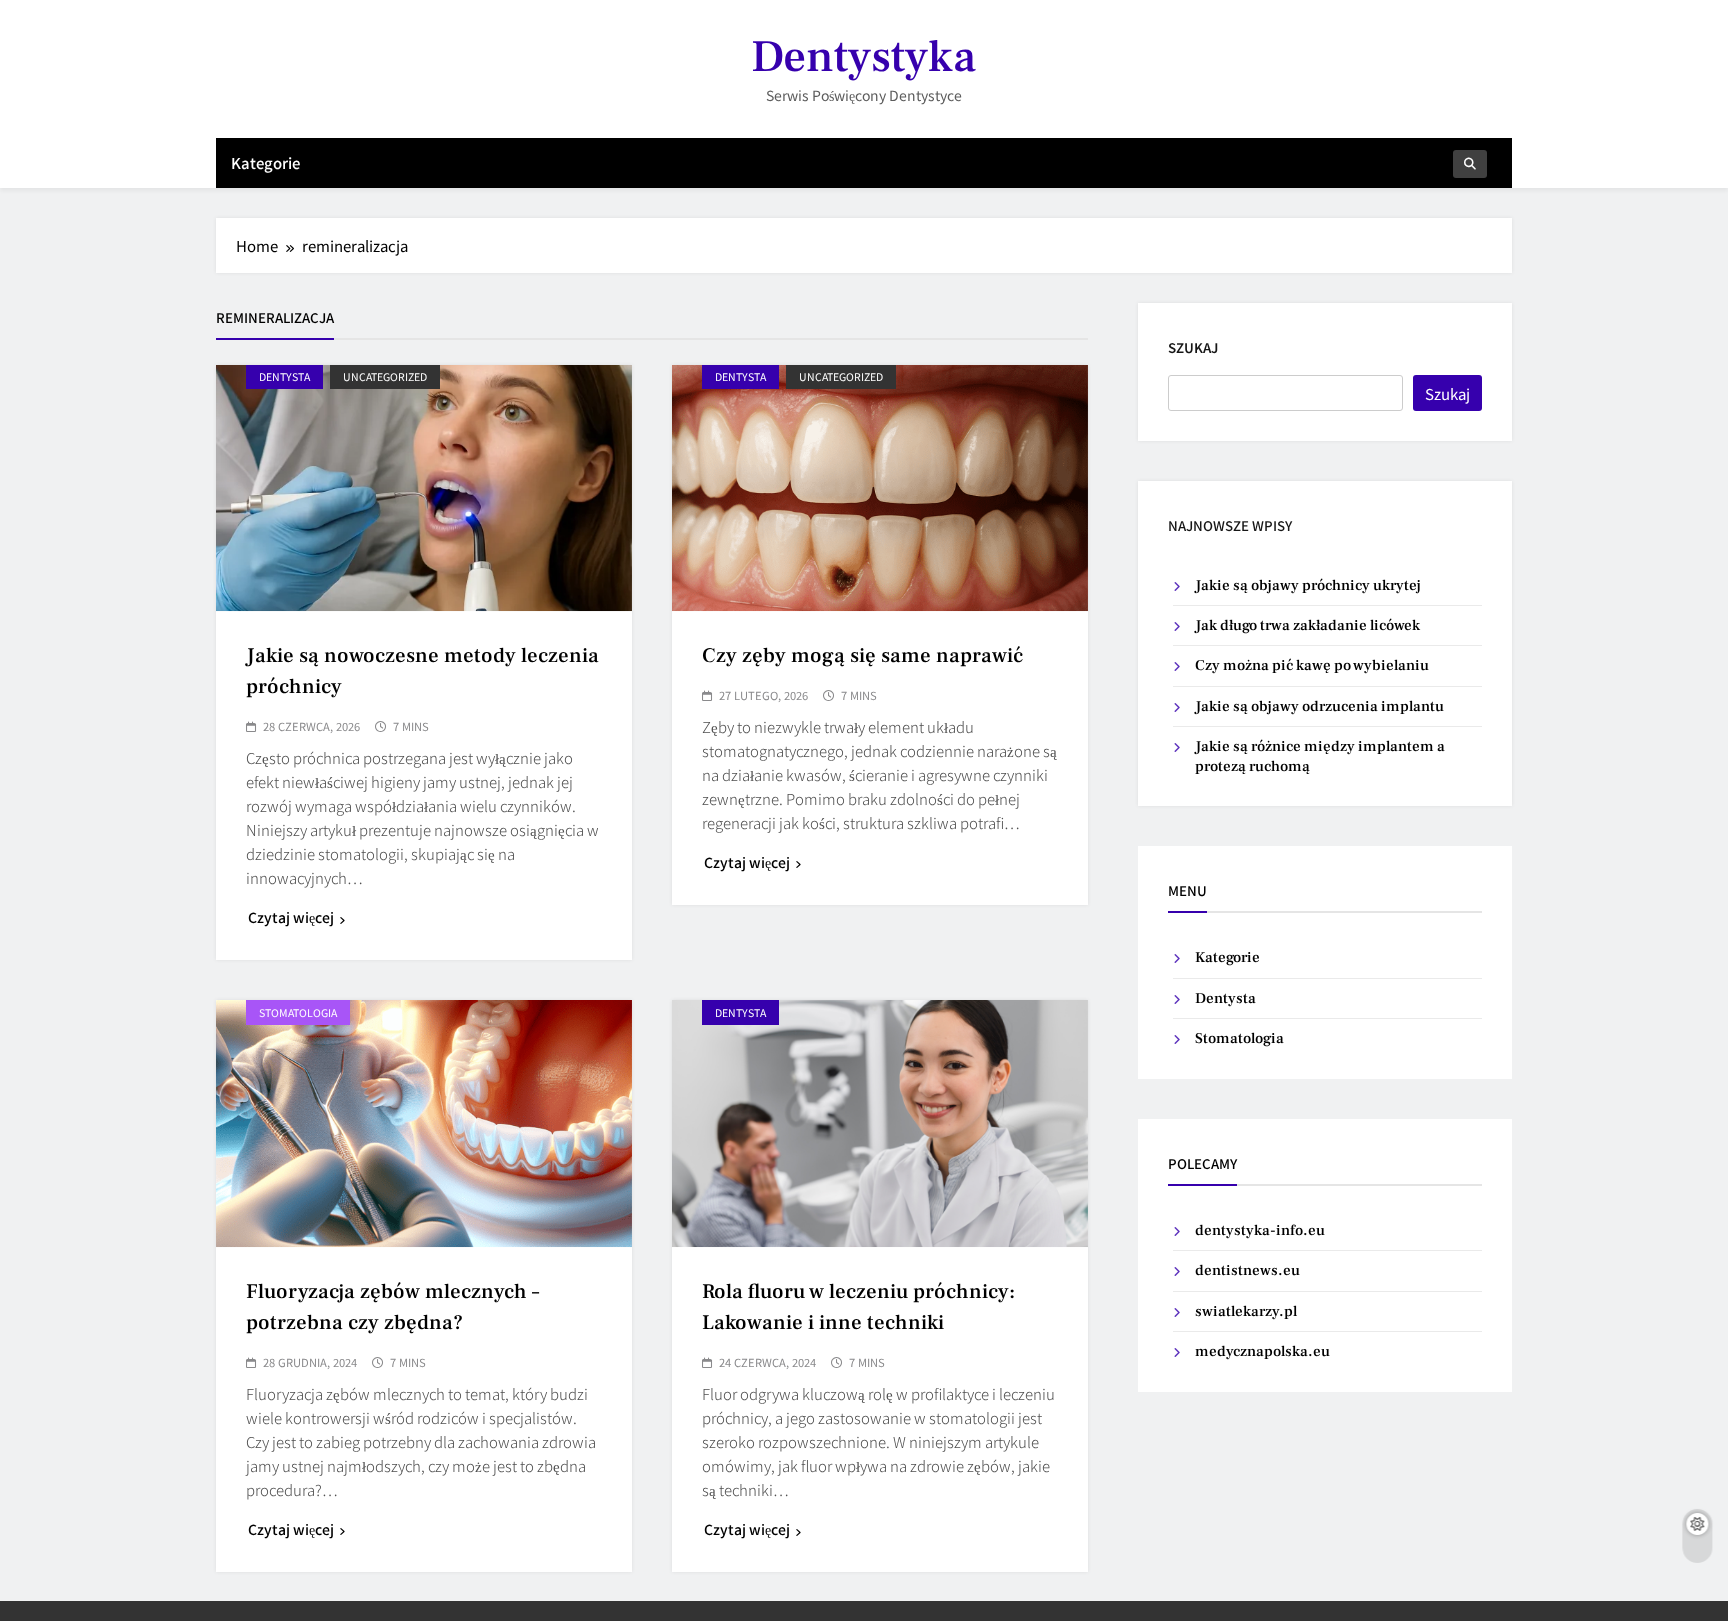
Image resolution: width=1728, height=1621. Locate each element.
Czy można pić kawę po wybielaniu (1312, 665)
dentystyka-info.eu (1260, 1230)
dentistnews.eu (1247, 1270)
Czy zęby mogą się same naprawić (862, 655)
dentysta (284, 376)
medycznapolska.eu (1262, 1351)
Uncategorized (385, 376)
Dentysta (1225, 998)
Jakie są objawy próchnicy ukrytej (1308, 585)
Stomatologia (298, 1012)
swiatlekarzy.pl (1246, 1311)
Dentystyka (863, 57)
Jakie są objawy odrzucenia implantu (1319, 706)
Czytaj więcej (291, 917)
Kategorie (265, 162)
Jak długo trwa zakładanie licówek (1307, 625)
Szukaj (1193, 347)
